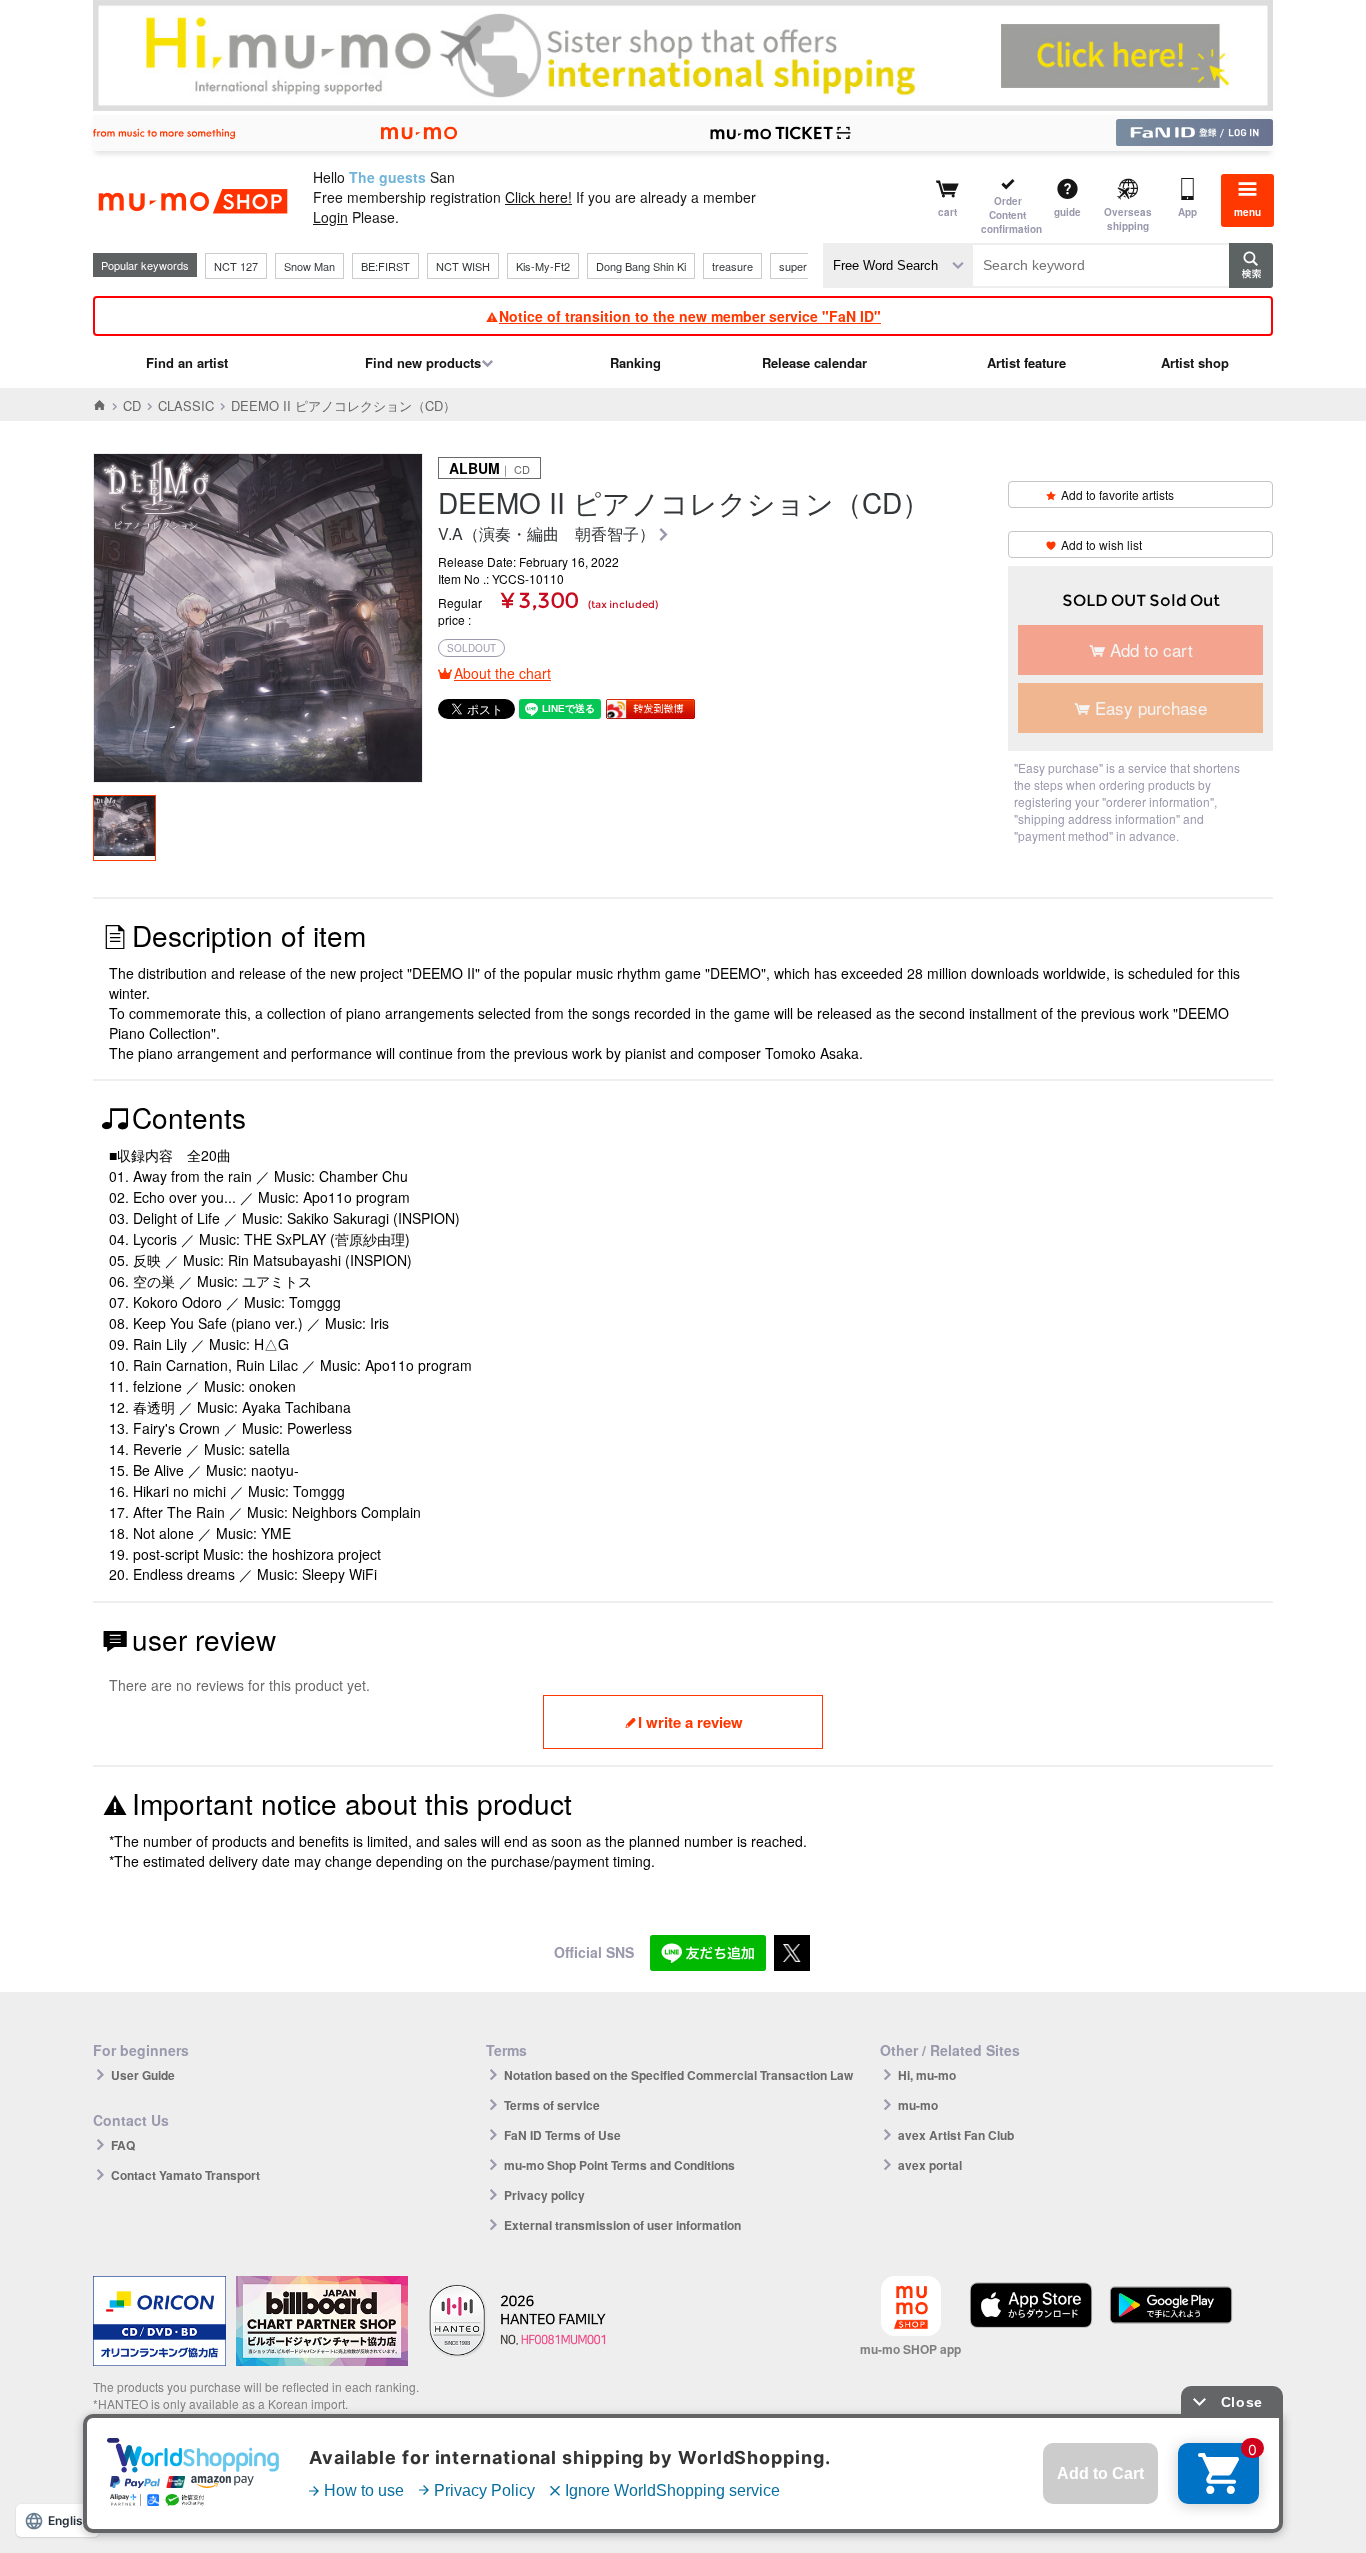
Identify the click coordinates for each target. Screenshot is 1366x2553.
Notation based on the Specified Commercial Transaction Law (678, 2075)
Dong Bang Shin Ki (641, 266)
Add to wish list (1101, 544)
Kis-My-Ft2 (543, 266)
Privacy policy (544, 2195)
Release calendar (814, 362)
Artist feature (1026, 362)
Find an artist (187, 362)
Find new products (423, 362)
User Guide (143, 2075)
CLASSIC (186, 405)
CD (132, 405)
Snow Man (309, 266)
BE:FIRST (385, 266)
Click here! (538, 197)
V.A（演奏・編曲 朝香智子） (546, 534)
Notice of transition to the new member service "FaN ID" (690, 316)
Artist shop (1195, 362)
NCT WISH (463, 266)
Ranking (635, 362)
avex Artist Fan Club (956, 2135)
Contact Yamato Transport (185, 2175)
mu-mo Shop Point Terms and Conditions (619, 2165)
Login (330, 217)
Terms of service (552, 2105)
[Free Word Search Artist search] (898, 265)
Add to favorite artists (1117, 494)
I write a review (690, 1722)
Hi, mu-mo (927, 2075)
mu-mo (918, 2105)
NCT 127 (236, 266)
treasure (732, 266)
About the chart (502, 673)
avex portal (930, 2165)
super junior (807, 266)
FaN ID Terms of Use (562, 2135)
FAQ (123, 2145)
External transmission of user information (622, 2225)
